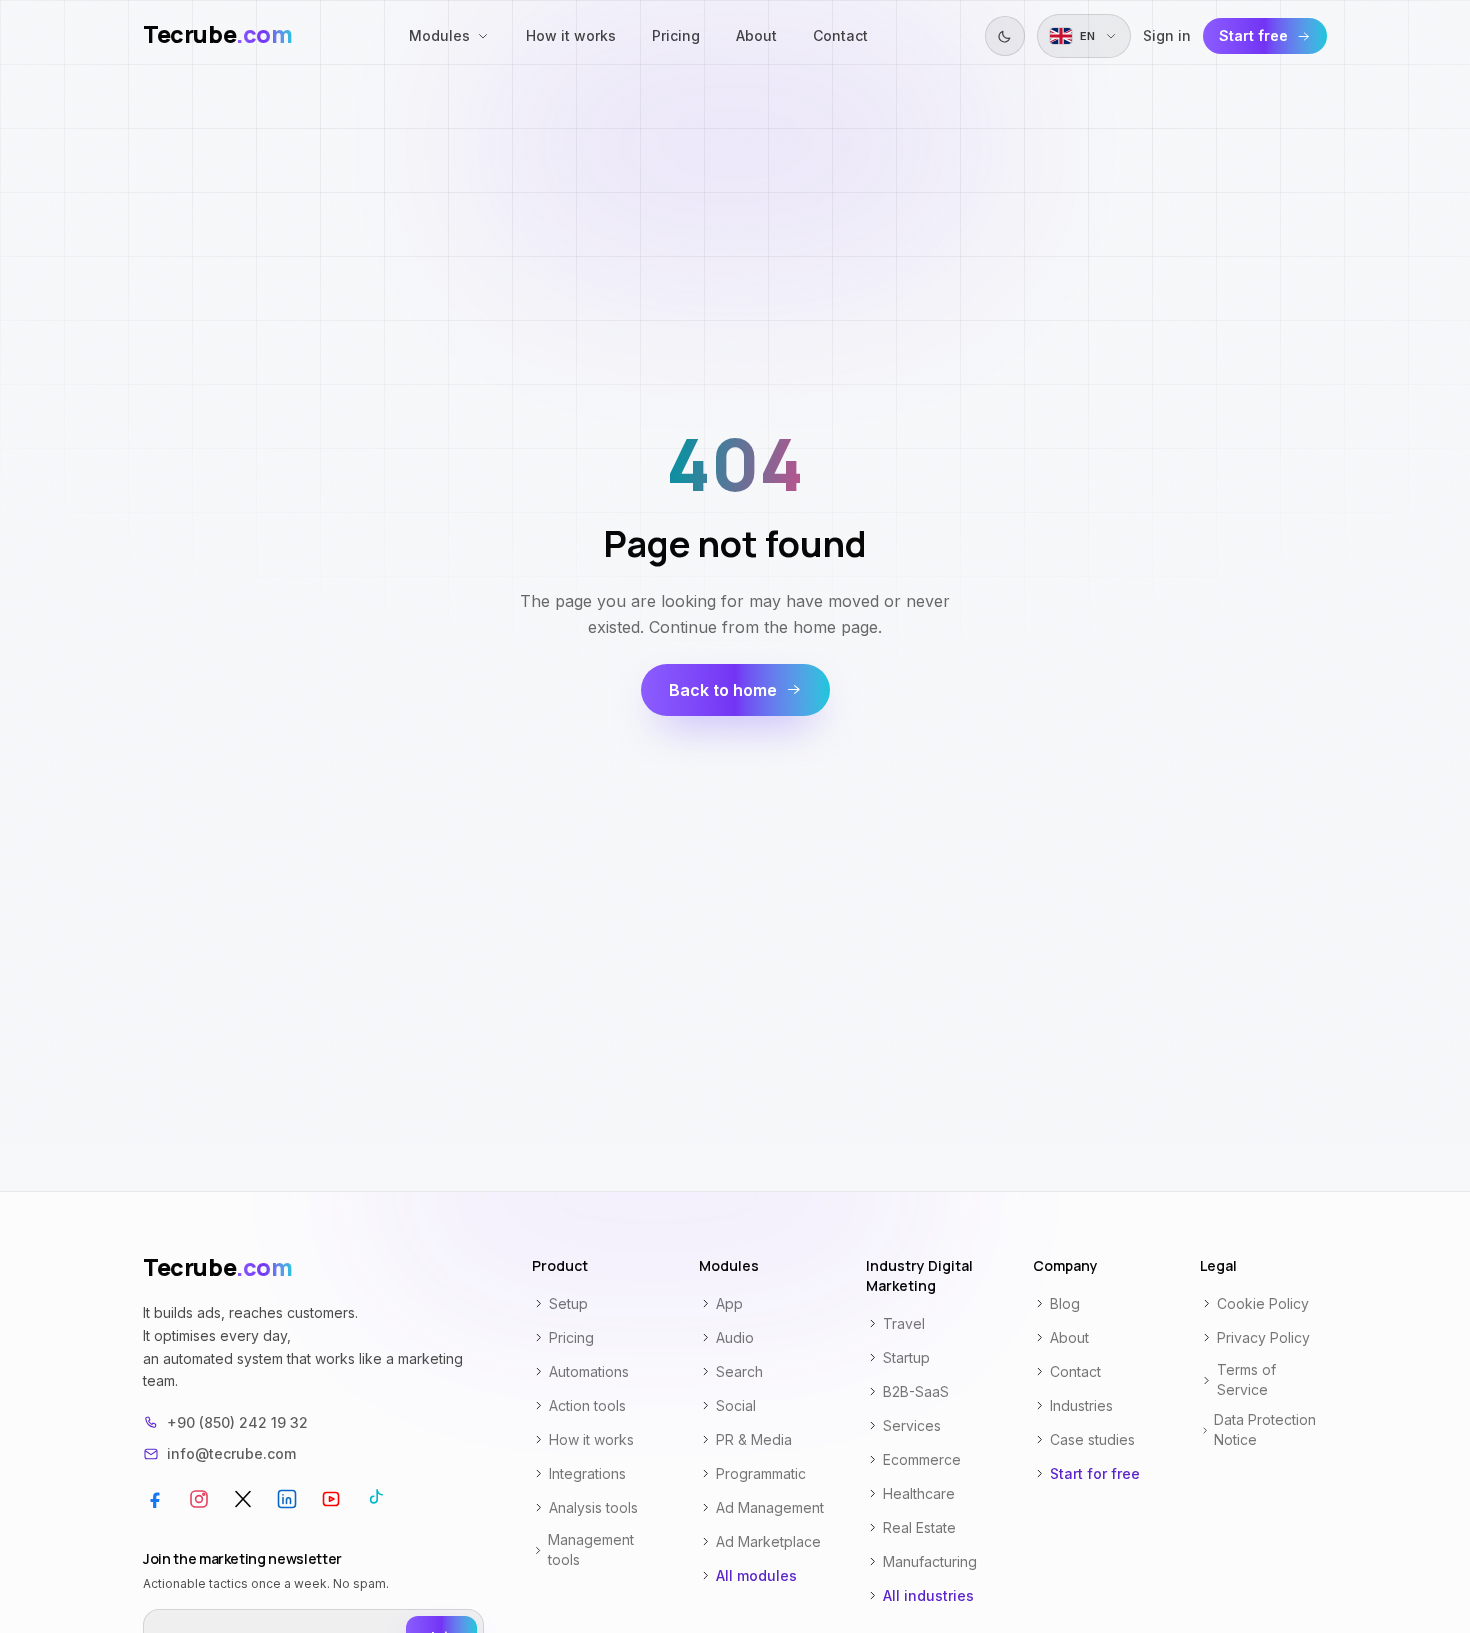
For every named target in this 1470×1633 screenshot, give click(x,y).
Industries (1081, 1405)
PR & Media (754, 1439)
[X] (243, 1499)
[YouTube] (331, 1499)
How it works (571, 35)
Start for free (1095, 1473)
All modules (756, 1575)
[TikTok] (375, 1499)
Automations (589, 1371)
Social (736, 1405)
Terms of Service (1246, 1379)
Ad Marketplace (768, 1541)
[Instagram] (199, 1499)
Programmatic (761, 1473)
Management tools (591, 1549)
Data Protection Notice (1265, 1429)
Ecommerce (922, 1459)
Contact (840, 35)
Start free (1253, 35)
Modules (439, 35)
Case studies (1092, 1439)
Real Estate (919, 1527)
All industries (928, 1595)
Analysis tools (593, 1507)
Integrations (587, 1473)
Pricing (676, 35)
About (756, 35)
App (729, 1303)
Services (912, 1425)
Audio (735, 1337)
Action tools (587, 1405)
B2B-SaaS (916, 1391)
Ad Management (770, 1507)
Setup (568, 1303)
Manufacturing (930, 1561)
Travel (904, 1323)
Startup (906, 1357)
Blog (1065, 1303)
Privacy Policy (1263, 1337)
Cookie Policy (1263, 1303)
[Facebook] (155, 1499)
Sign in (1167, 35)
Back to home (723, 690)
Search (739, 1371)
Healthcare (919, 1493)
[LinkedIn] (287, 1499)
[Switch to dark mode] (1005, 36)
